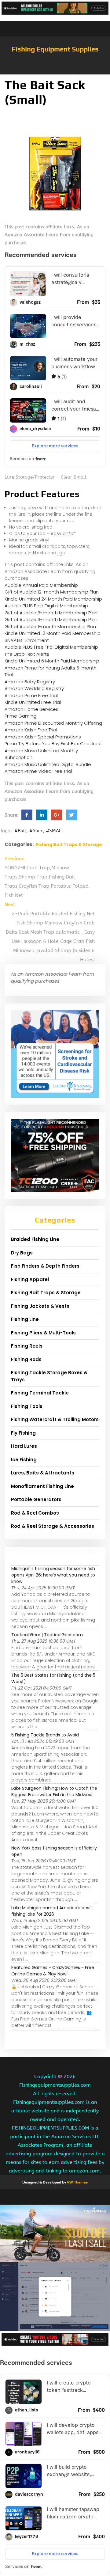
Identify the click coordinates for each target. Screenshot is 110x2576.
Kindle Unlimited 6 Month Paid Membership (52, 661)
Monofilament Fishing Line (42, 1486)
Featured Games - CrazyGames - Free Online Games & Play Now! (53, 1971)
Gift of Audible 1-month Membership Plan (50, 626)
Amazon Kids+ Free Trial (31, 730)
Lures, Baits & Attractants (43, 1473)
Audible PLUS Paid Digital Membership (46, 606)
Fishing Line (25, 1319)
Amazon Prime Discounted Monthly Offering (53, 723)
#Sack (36, 831)
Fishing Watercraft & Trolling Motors (55, 1419)
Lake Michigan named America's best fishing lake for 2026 (51, 1911)
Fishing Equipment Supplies (55, 49)
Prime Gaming (20, 716)
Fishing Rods (26, 1359)
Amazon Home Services (31, 709)
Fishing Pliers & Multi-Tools (43, 1333)
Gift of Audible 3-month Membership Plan (51, 613)
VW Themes (77, 2182)
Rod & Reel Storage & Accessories (53, 1526)
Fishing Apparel (30, 1279)
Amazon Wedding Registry (34, 688)
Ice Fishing (24, 1460)
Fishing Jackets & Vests (40, 1306)
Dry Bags (22, 1253)
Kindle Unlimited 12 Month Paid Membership (53, 633)
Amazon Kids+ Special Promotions (43, 737)
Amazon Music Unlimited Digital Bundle (48, 764)
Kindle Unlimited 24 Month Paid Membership (53, 599)
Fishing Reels (27, 1346)
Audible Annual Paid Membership (41, 585)
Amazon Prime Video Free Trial (38, 771)
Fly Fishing (23, 1433)
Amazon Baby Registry (30, 682)
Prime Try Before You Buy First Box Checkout (53, 744)
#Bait (20, 831)
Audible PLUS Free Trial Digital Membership (51, 647)
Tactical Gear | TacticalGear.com (47, 1635)
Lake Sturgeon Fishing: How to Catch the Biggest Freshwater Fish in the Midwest (54, 1791)
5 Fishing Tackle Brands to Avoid (45, 1735)
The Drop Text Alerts (27, 654)
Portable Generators (36, 1499)
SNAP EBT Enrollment (27, 640)
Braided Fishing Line (35, 1239)
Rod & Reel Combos (35, 1513)
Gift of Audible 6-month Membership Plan (51, 619)
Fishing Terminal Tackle (40, 1393)
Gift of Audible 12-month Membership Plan (52, 592)
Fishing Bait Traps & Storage (69, 844)
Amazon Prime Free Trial (31, 695)
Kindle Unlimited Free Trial (33, 702)
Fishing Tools (27, 1406)
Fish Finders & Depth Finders (45, 1266)
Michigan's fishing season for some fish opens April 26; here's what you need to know (53, 1575)
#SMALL (55, 831)
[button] (55, 71)
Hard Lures (24, 1446)
